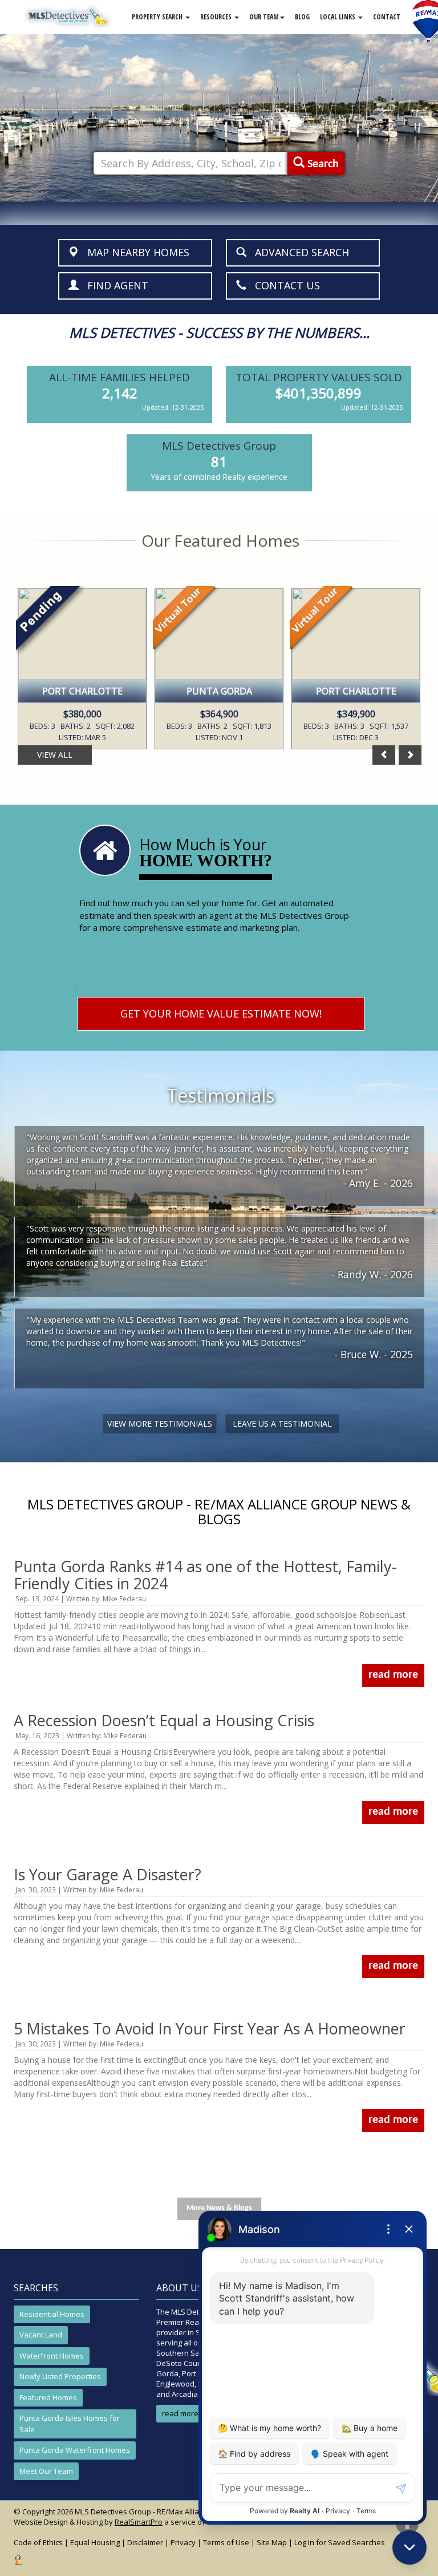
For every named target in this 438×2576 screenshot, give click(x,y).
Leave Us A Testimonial (282, 1424)
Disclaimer (145, 2542)
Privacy (183, 2542)
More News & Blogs (219, 2208)
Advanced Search (298, 252)
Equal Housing (95, 2542)
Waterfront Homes (52, 2356)
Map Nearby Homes (134, 252)
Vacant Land (41, 2335)
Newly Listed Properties (60, 2376)
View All (55, 755)
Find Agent (113, 285)
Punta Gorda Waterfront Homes (75, 2450)
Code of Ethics (38, 2542)
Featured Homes (48, 2397)
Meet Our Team (46, 2471)
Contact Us (283, 285)
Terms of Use (226, 2542)
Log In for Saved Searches (340, 2542)
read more (393, 1675)
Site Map (272, 2542)
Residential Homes (52, 2314)
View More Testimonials (160, 1424)
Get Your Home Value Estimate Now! (221, 1014)
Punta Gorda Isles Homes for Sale (70, 2424)
